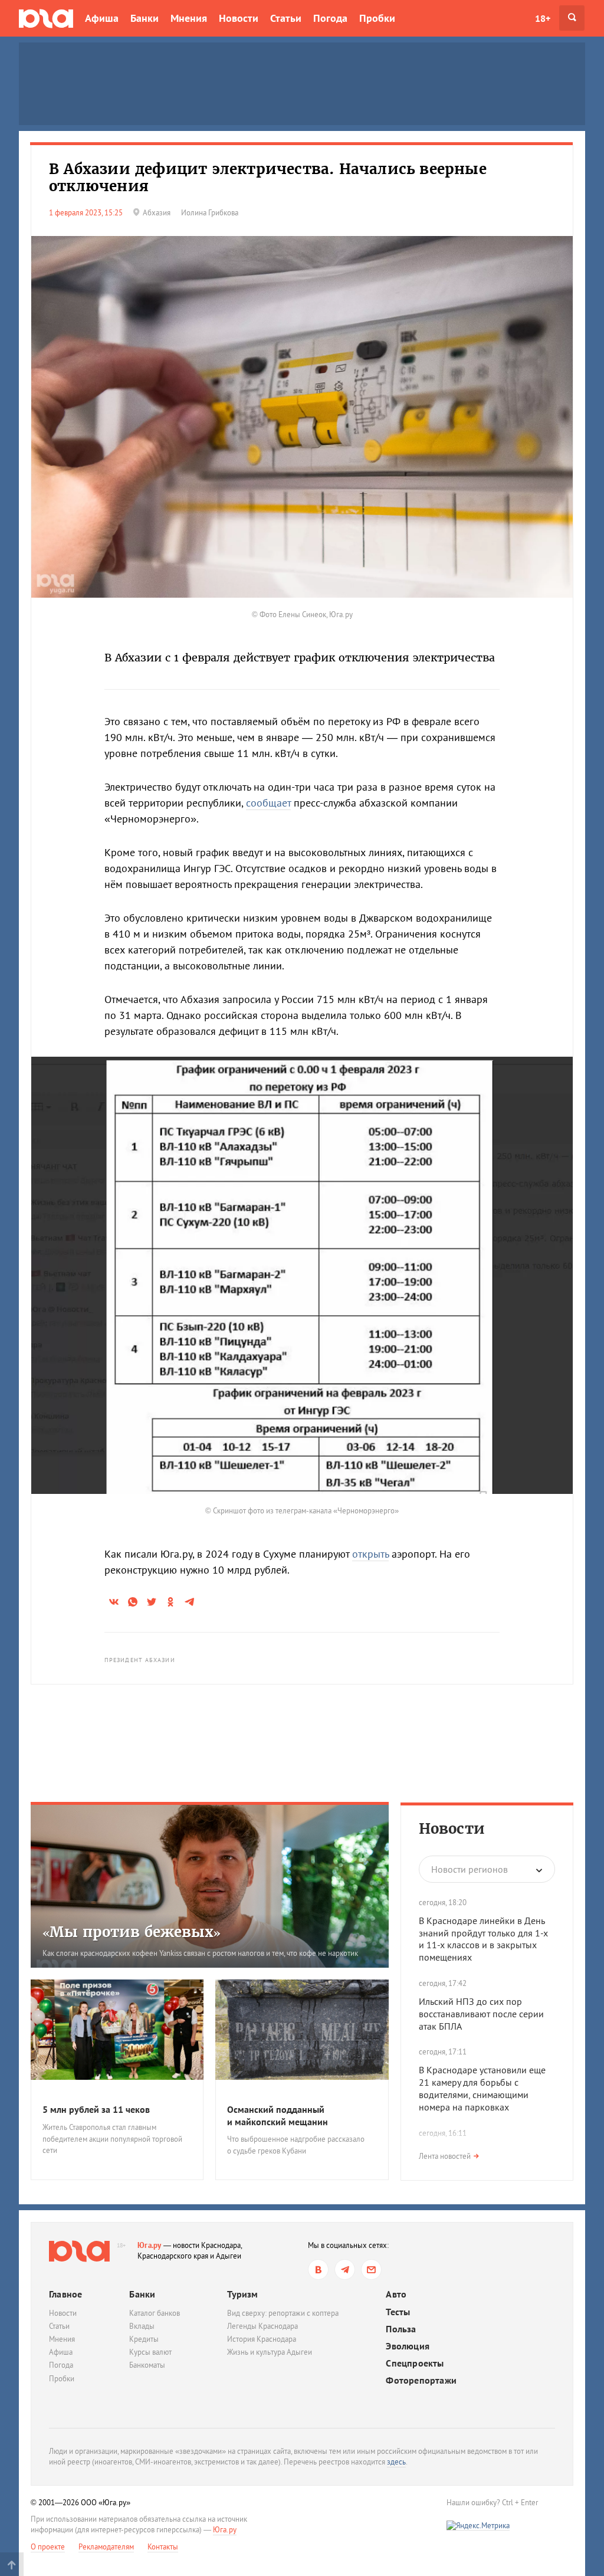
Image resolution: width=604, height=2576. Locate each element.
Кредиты (144, 2339)
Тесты (398, 2312)
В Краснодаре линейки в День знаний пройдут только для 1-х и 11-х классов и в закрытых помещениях (483, 1939)
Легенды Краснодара (262, 2326)
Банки (145, 18)
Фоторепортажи (421, 2380)
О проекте (48, 2547)
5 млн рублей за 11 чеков (96, 2109)
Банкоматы (147, 2365)
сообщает (268, 803)
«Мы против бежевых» (132, 1932)
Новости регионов (470, 1869)
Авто (396, 2294)
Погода (330, 18)
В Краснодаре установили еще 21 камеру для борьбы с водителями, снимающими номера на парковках (482, 2088)
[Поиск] (572, 18)
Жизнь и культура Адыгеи (270, 2352)
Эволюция (408, 2346)
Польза (401, 2329)
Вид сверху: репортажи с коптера (283, 2313)
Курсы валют (150, 2352)
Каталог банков (155, 2313)
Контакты (163, 2547)
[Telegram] (345, 2269)
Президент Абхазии (140, 1660)
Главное (65, 2294)
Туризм (242, 2294)
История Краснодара (262, 2339)
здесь (396, 2462)
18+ (543, 18)
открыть (370, 1554)
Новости (239, 18)
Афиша (102, 18)
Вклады (142, 2326)
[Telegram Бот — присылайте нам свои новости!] (371, 2269)
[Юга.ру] (46, 18)
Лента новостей (445, 2156)
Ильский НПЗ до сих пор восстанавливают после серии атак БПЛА (481, 2014)
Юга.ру (150, 2245)
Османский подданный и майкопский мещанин (278, 2115)
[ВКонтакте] (318, 2269)
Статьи (286, 18)
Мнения (189, 18)
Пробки (377, 18)
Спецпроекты (415, 2363)
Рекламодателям (106, 2547)
